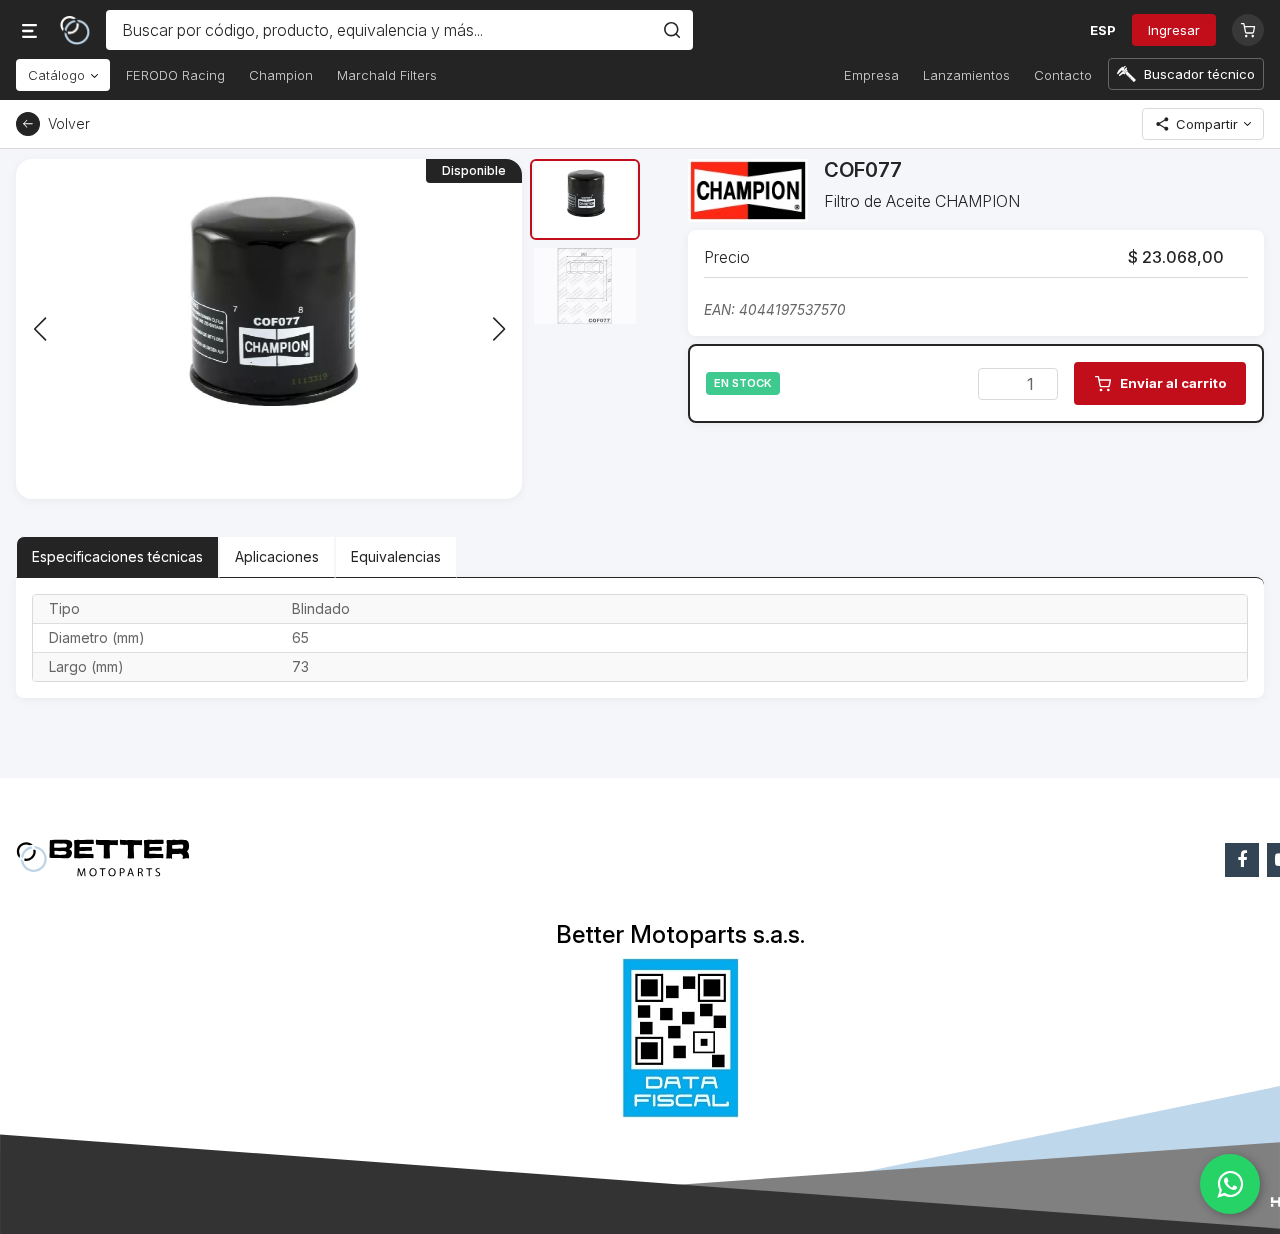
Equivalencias (396, 556)
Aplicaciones (277, 556)
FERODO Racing (175, 75)
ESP (1103, 30)
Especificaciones (117, 556)
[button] (498, 329)
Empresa (871, 75)
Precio (727, 257)
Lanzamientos (966, 75)
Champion (281, 75)
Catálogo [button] (58, 75)
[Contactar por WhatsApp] (1230, 1184)
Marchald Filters (387, 75)
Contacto (1063, 75)
